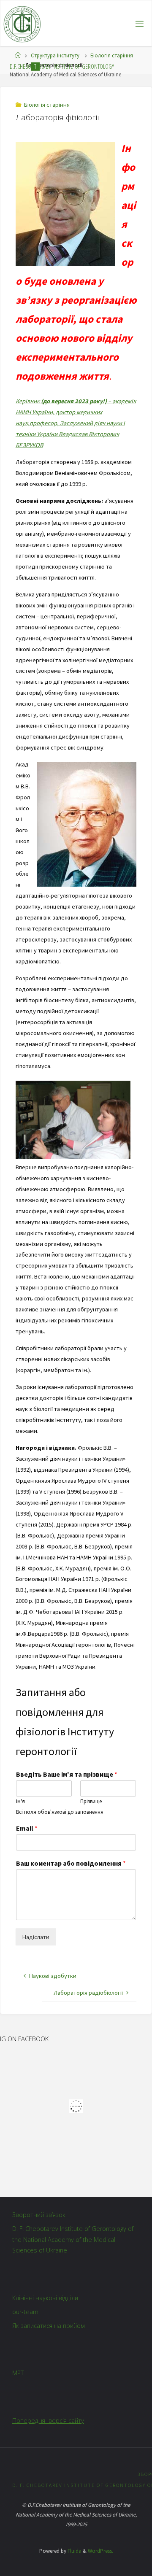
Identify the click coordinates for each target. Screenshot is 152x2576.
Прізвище (91, 1802)
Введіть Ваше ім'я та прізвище (67, 1774)
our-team (25, 2312)
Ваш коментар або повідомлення (71, 1863)
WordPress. (100, 2551)
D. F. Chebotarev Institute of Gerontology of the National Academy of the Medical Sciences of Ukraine (73, 2240)
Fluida (74, 2551)
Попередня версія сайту (48, 2421)
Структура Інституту (55, 55)
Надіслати (36, 1937)
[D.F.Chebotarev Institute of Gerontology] (22, 24)
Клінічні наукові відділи (45, 2298)
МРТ (18, 2373)
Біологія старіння (112, 55)
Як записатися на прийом (49, 2326)
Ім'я (20, 1802)
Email (27, 1828)
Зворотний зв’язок (39, 2215)
